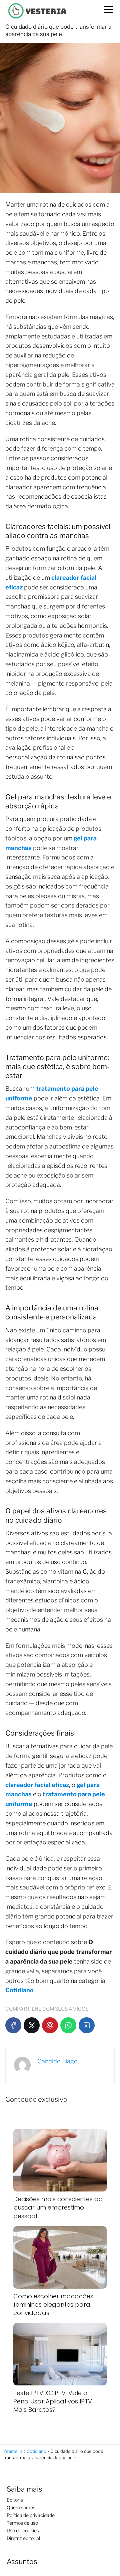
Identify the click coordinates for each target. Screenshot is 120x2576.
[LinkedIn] (87, 2025)
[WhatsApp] (68, 2025)
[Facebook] (13, 2025)
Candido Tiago (57, 2061)
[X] (32, 2025)
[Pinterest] (50, 2025)
